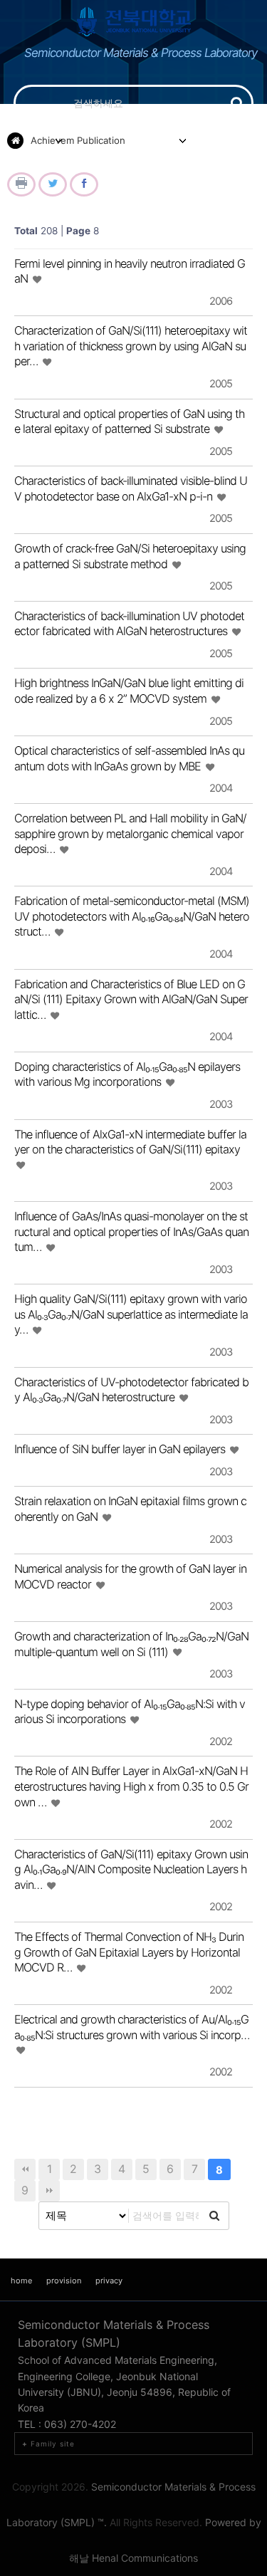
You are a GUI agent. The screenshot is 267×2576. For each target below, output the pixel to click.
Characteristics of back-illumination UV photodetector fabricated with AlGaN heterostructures (129, 624)
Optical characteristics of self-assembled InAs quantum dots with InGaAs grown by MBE (129, 758)
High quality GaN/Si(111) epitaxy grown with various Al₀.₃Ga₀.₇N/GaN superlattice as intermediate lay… (131, 1314)
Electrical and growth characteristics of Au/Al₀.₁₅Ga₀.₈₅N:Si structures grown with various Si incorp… (132, 2027)
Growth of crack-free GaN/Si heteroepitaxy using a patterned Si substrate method (130, 556)
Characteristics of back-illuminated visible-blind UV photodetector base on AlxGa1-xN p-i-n (131, 488)
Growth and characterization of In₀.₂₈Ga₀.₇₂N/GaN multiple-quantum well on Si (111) (131, 1644)
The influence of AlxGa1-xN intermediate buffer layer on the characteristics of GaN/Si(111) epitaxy (130, 1142)
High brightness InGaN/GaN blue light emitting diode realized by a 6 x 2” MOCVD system (129, 691)
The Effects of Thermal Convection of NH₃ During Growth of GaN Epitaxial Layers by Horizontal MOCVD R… (129, 1952)
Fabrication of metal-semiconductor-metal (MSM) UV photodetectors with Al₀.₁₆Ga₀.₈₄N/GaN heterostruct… (132, 916)
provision (64, 2281)
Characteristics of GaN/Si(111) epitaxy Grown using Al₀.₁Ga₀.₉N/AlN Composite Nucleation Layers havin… (131, 1869)
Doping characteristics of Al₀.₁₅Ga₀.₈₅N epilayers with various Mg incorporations (127, 1074)
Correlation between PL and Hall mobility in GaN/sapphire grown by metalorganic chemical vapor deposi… (130, 833)
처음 (25, 2169)
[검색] (237, 103)
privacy (109, 2281)
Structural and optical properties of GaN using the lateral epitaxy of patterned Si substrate (129, 422)
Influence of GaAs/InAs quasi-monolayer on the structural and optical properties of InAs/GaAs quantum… (131, 1231)
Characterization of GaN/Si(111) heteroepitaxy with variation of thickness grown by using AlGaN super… (131, 346)
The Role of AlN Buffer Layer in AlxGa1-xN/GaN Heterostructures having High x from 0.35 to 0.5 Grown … (131, 1786)
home (21, 2281)
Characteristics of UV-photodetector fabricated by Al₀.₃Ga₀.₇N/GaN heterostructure (131, 1390)
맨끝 (49, 2191)
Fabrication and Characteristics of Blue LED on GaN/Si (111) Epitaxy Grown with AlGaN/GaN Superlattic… (131, 999)
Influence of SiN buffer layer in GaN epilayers (121, 1449)
